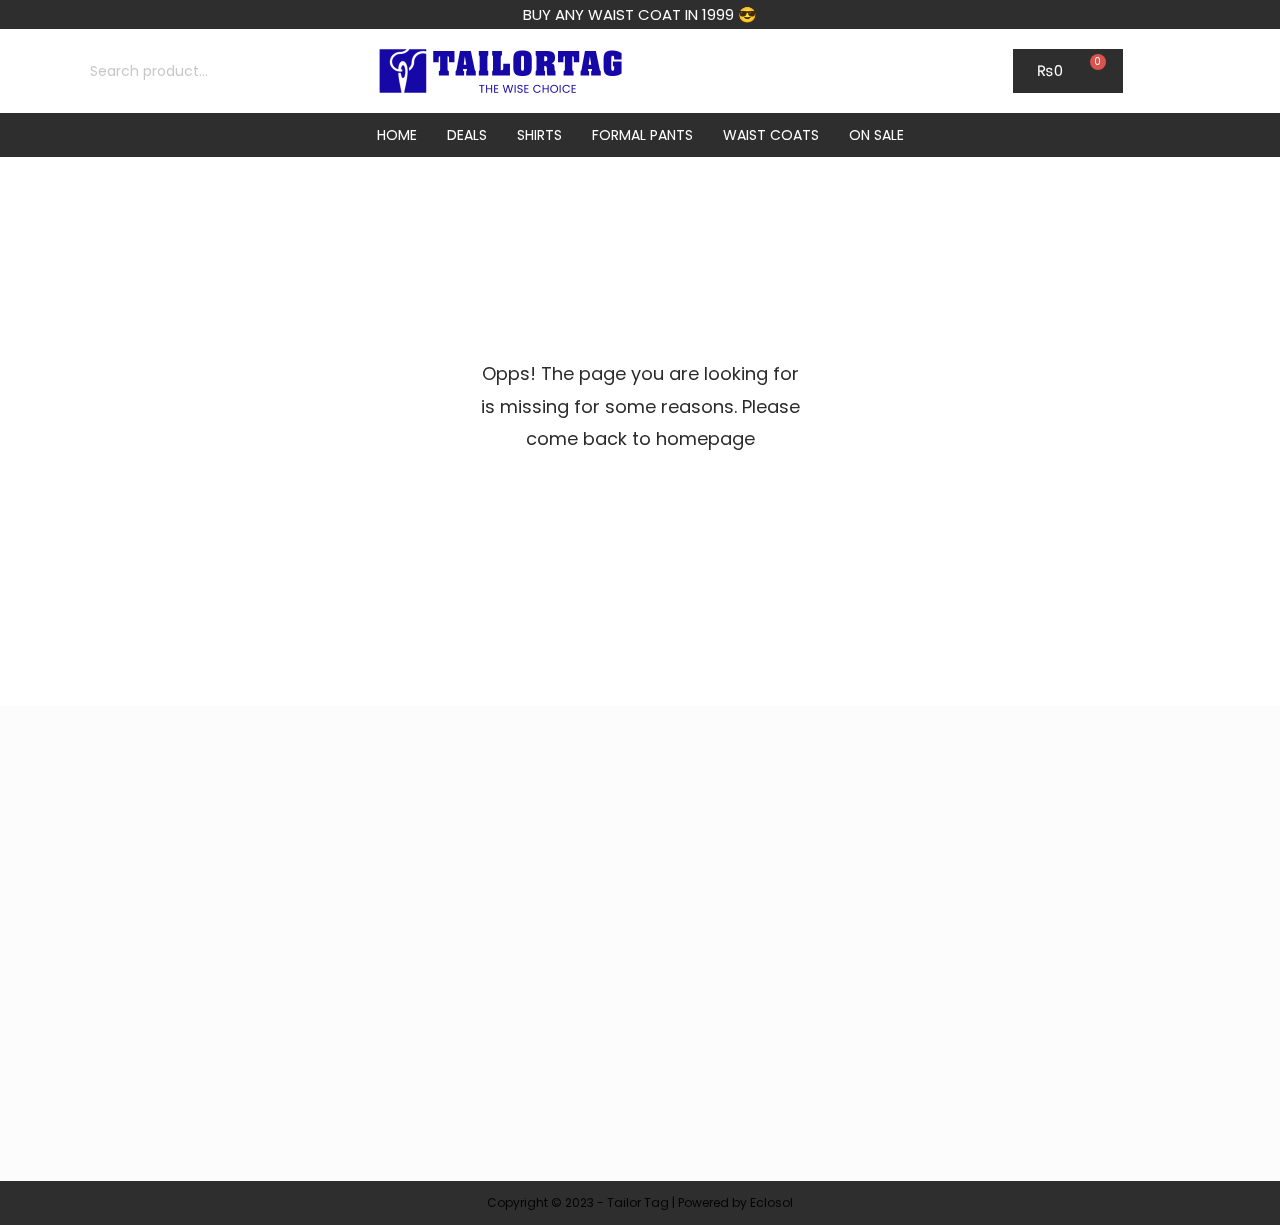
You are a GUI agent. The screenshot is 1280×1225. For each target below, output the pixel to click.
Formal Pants (642, 135)
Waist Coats (771, 135)
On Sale (876, 135)
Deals (467, 135)
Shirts (539, 135)
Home (397, 135)
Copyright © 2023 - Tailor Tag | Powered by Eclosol (640, 1202)
